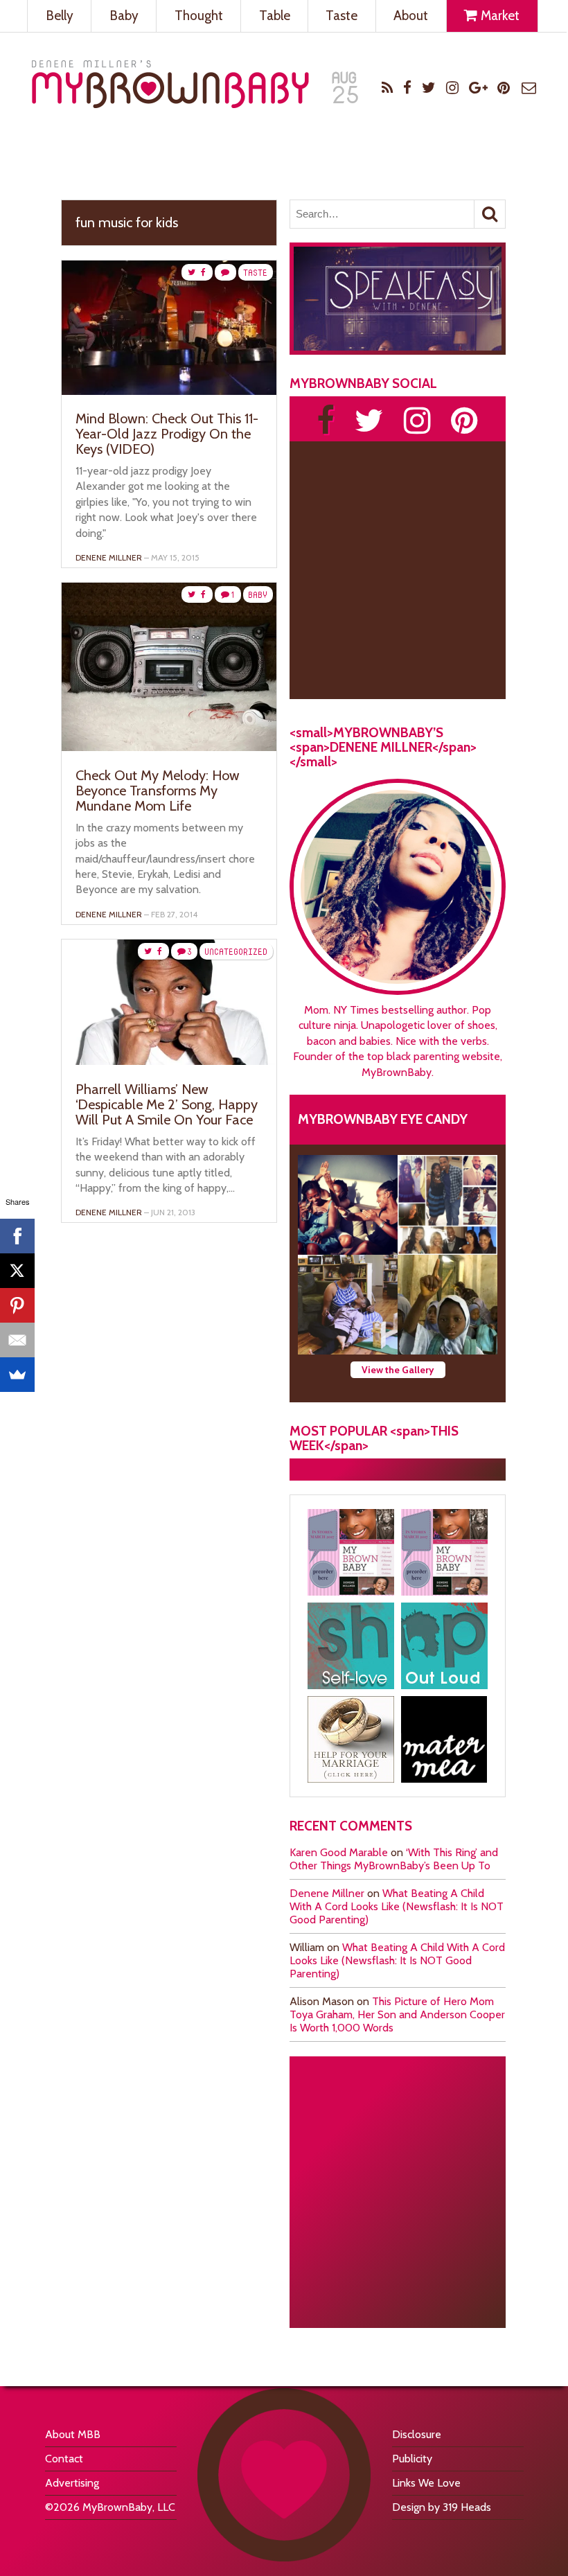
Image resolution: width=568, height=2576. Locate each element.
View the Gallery (398, 1370)
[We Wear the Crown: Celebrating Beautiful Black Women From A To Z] (348, 1205)
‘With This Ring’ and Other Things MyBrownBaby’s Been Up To (394, 1859)
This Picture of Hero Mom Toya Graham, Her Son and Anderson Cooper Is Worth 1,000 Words (397, 2014)
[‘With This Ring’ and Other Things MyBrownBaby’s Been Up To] (447, 1205)
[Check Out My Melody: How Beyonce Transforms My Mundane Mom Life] (169, 747)
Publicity (412, 2459)
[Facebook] (17, 1236)
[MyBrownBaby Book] (351, 1552)
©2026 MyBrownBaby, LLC (110, 2507)
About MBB (73, 2434)
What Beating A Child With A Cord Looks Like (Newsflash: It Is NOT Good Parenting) (397, 1906)
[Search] (490, 214)
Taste (341, 16)
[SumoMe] (17, 1375)
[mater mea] (444, 1739)
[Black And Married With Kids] (351, 1739)
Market (499, 16)
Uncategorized (236, 952)
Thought (199, 16)
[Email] (17, 1340)
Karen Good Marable (339, 1852)
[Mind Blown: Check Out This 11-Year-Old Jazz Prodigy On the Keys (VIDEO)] (169, 391)
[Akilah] (351, 1646)
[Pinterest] (17, 1305)
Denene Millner (327, 1893)
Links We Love (426, 2483)
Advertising (72, 2483)
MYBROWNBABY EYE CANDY (383, 1119)
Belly (60, 16)
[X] (17, 1271)
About (411, 16)
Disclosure (417, 2434)
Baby (124, 16)
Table (275, 16)
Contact (64, 2459)
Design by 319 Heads (442, 2507)
